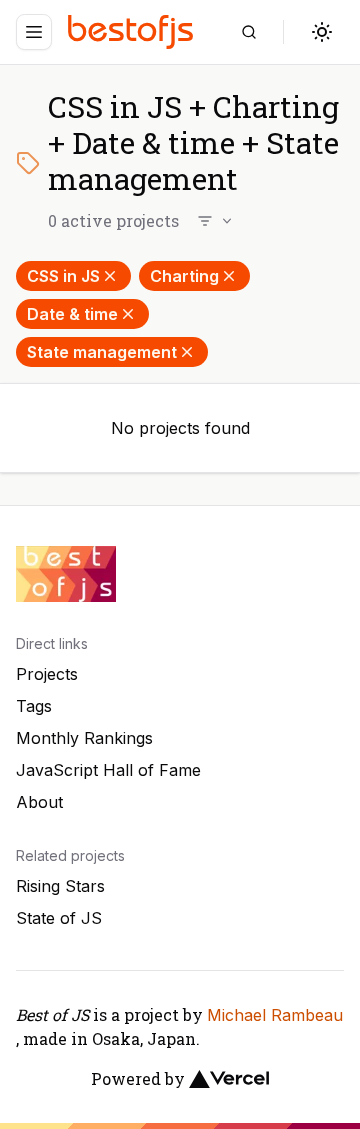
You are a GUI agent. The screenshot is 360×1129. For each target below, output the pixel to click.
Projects (47, 674)
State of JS (59, 918)
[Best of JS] (133, 31)
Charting (184, 276)
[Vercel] (229, 1079)
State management (102, 352)
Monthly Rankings (84, 738)
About (39, 802)
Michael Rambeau (275, 1015)
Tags (34, 706)
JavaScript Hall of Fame (108, 770)
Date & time (72, 314)
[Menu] (34, 32)
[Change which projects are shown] (216, 221)
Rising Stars (60, 886)
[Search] (249, 32)
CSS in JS (63, 276)
